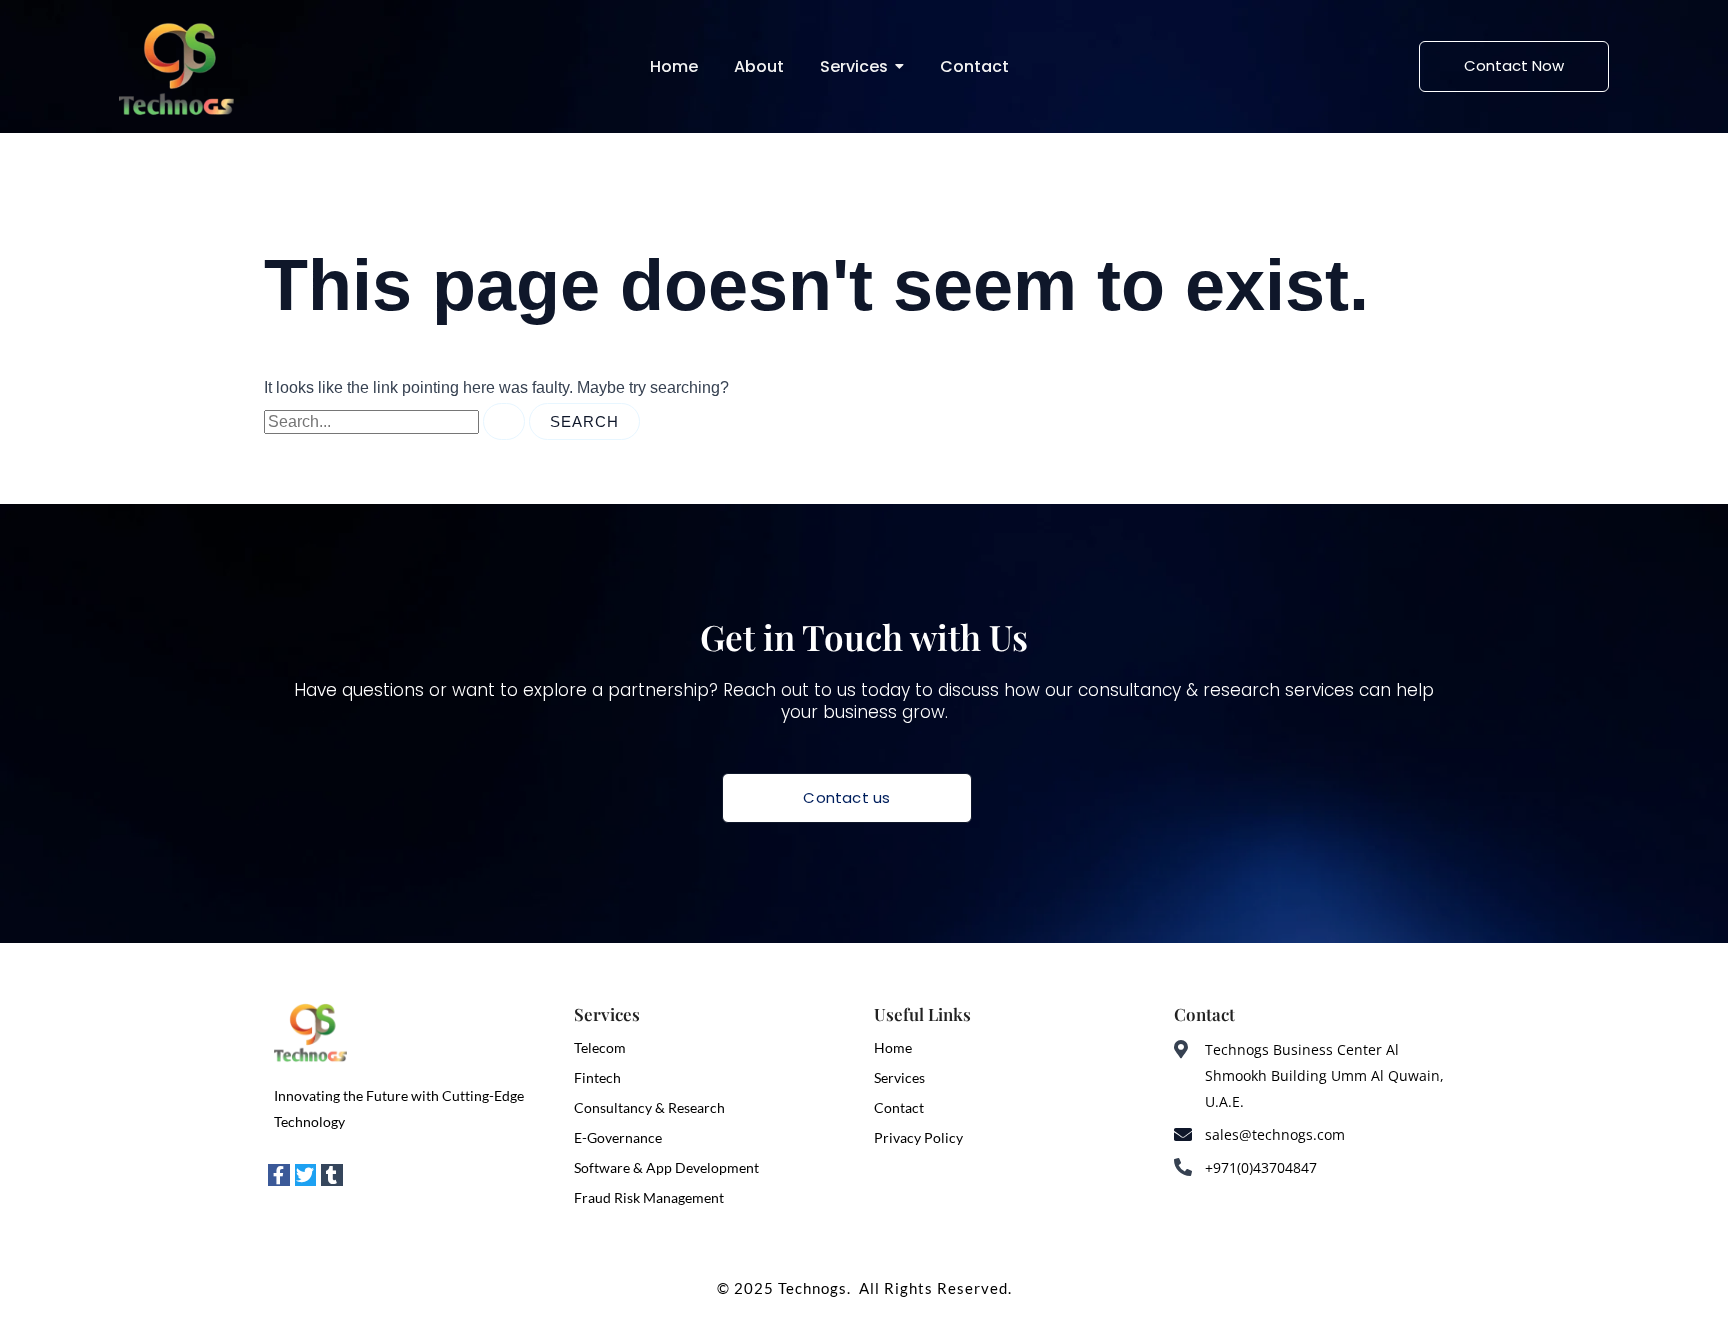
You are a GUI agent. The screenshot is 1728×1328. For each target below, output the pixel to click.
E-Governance (618, 1137)
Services (899, 1077)
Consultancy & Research (649, 1107)
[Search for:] (396, 421)
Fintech (597, 1077)
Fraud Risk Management (649, 1197)
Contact (899, 1107)
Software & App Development (666, 1167)
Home (893, 1047)
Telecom (600, 1047)
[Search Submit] (504, 421)
